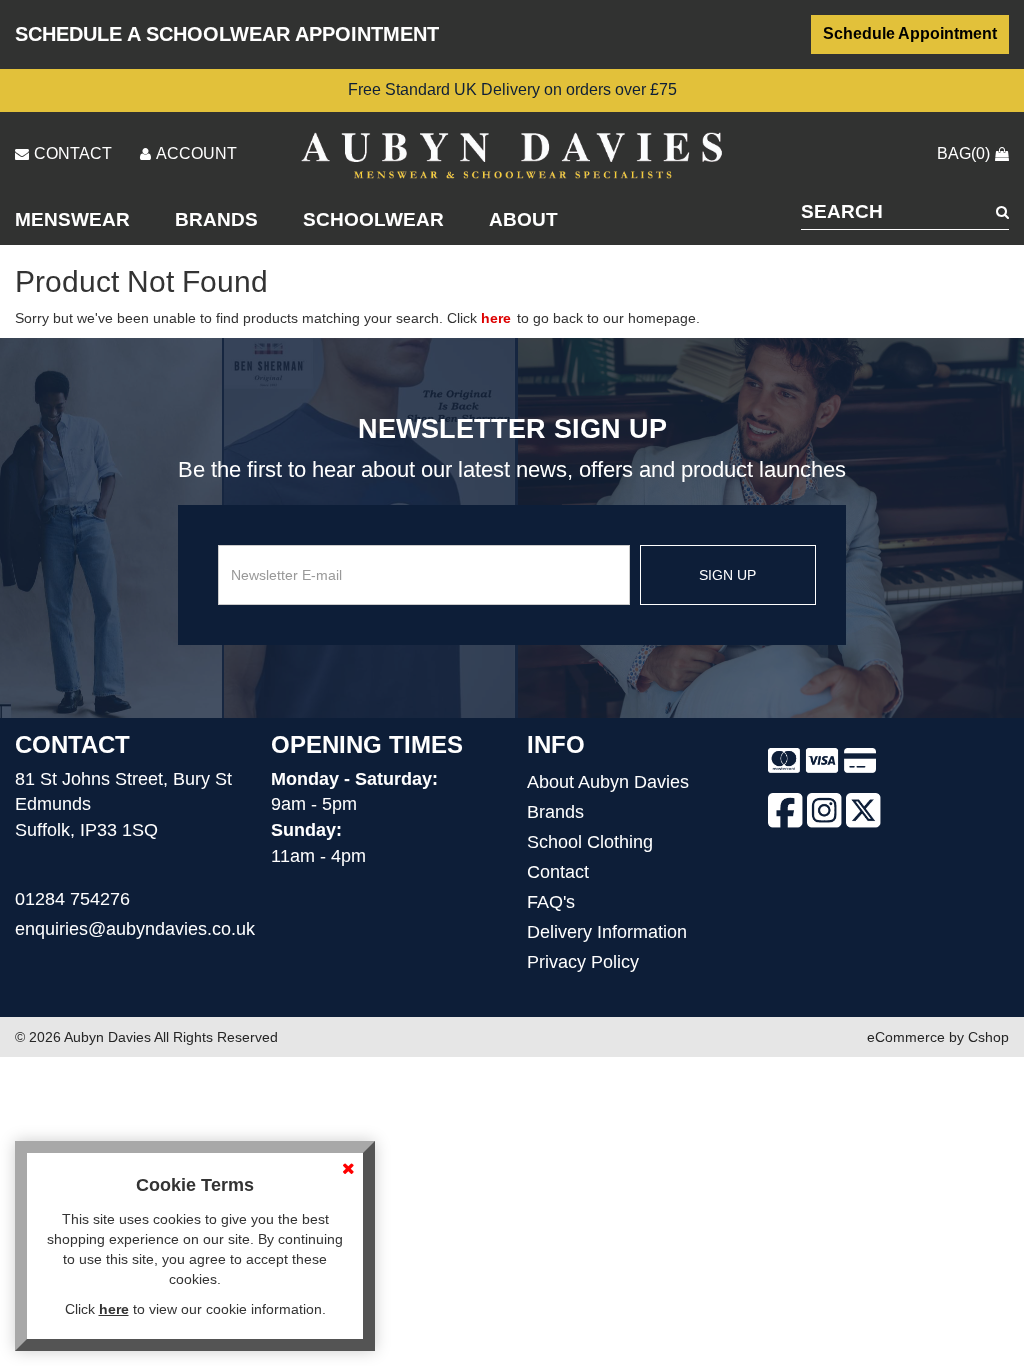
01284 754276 (72, 899)
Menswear (72, 219)
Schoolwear (373, 219)
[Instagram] (824, 814)
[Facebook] (785, 814)
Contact (558, 872)
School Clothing (590, 842)
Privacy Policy (583, 962)
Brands (216, 219)
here (496, 318)
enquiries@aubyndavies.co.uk (135, 929)
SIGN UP (727, 575)
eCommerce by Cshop (938, 1037)
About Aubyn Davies (608, 782)
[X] (863, 814)
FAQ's (551, 902)
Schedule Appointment (910, 33)
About (523, 219)
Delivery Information (607, 932)
